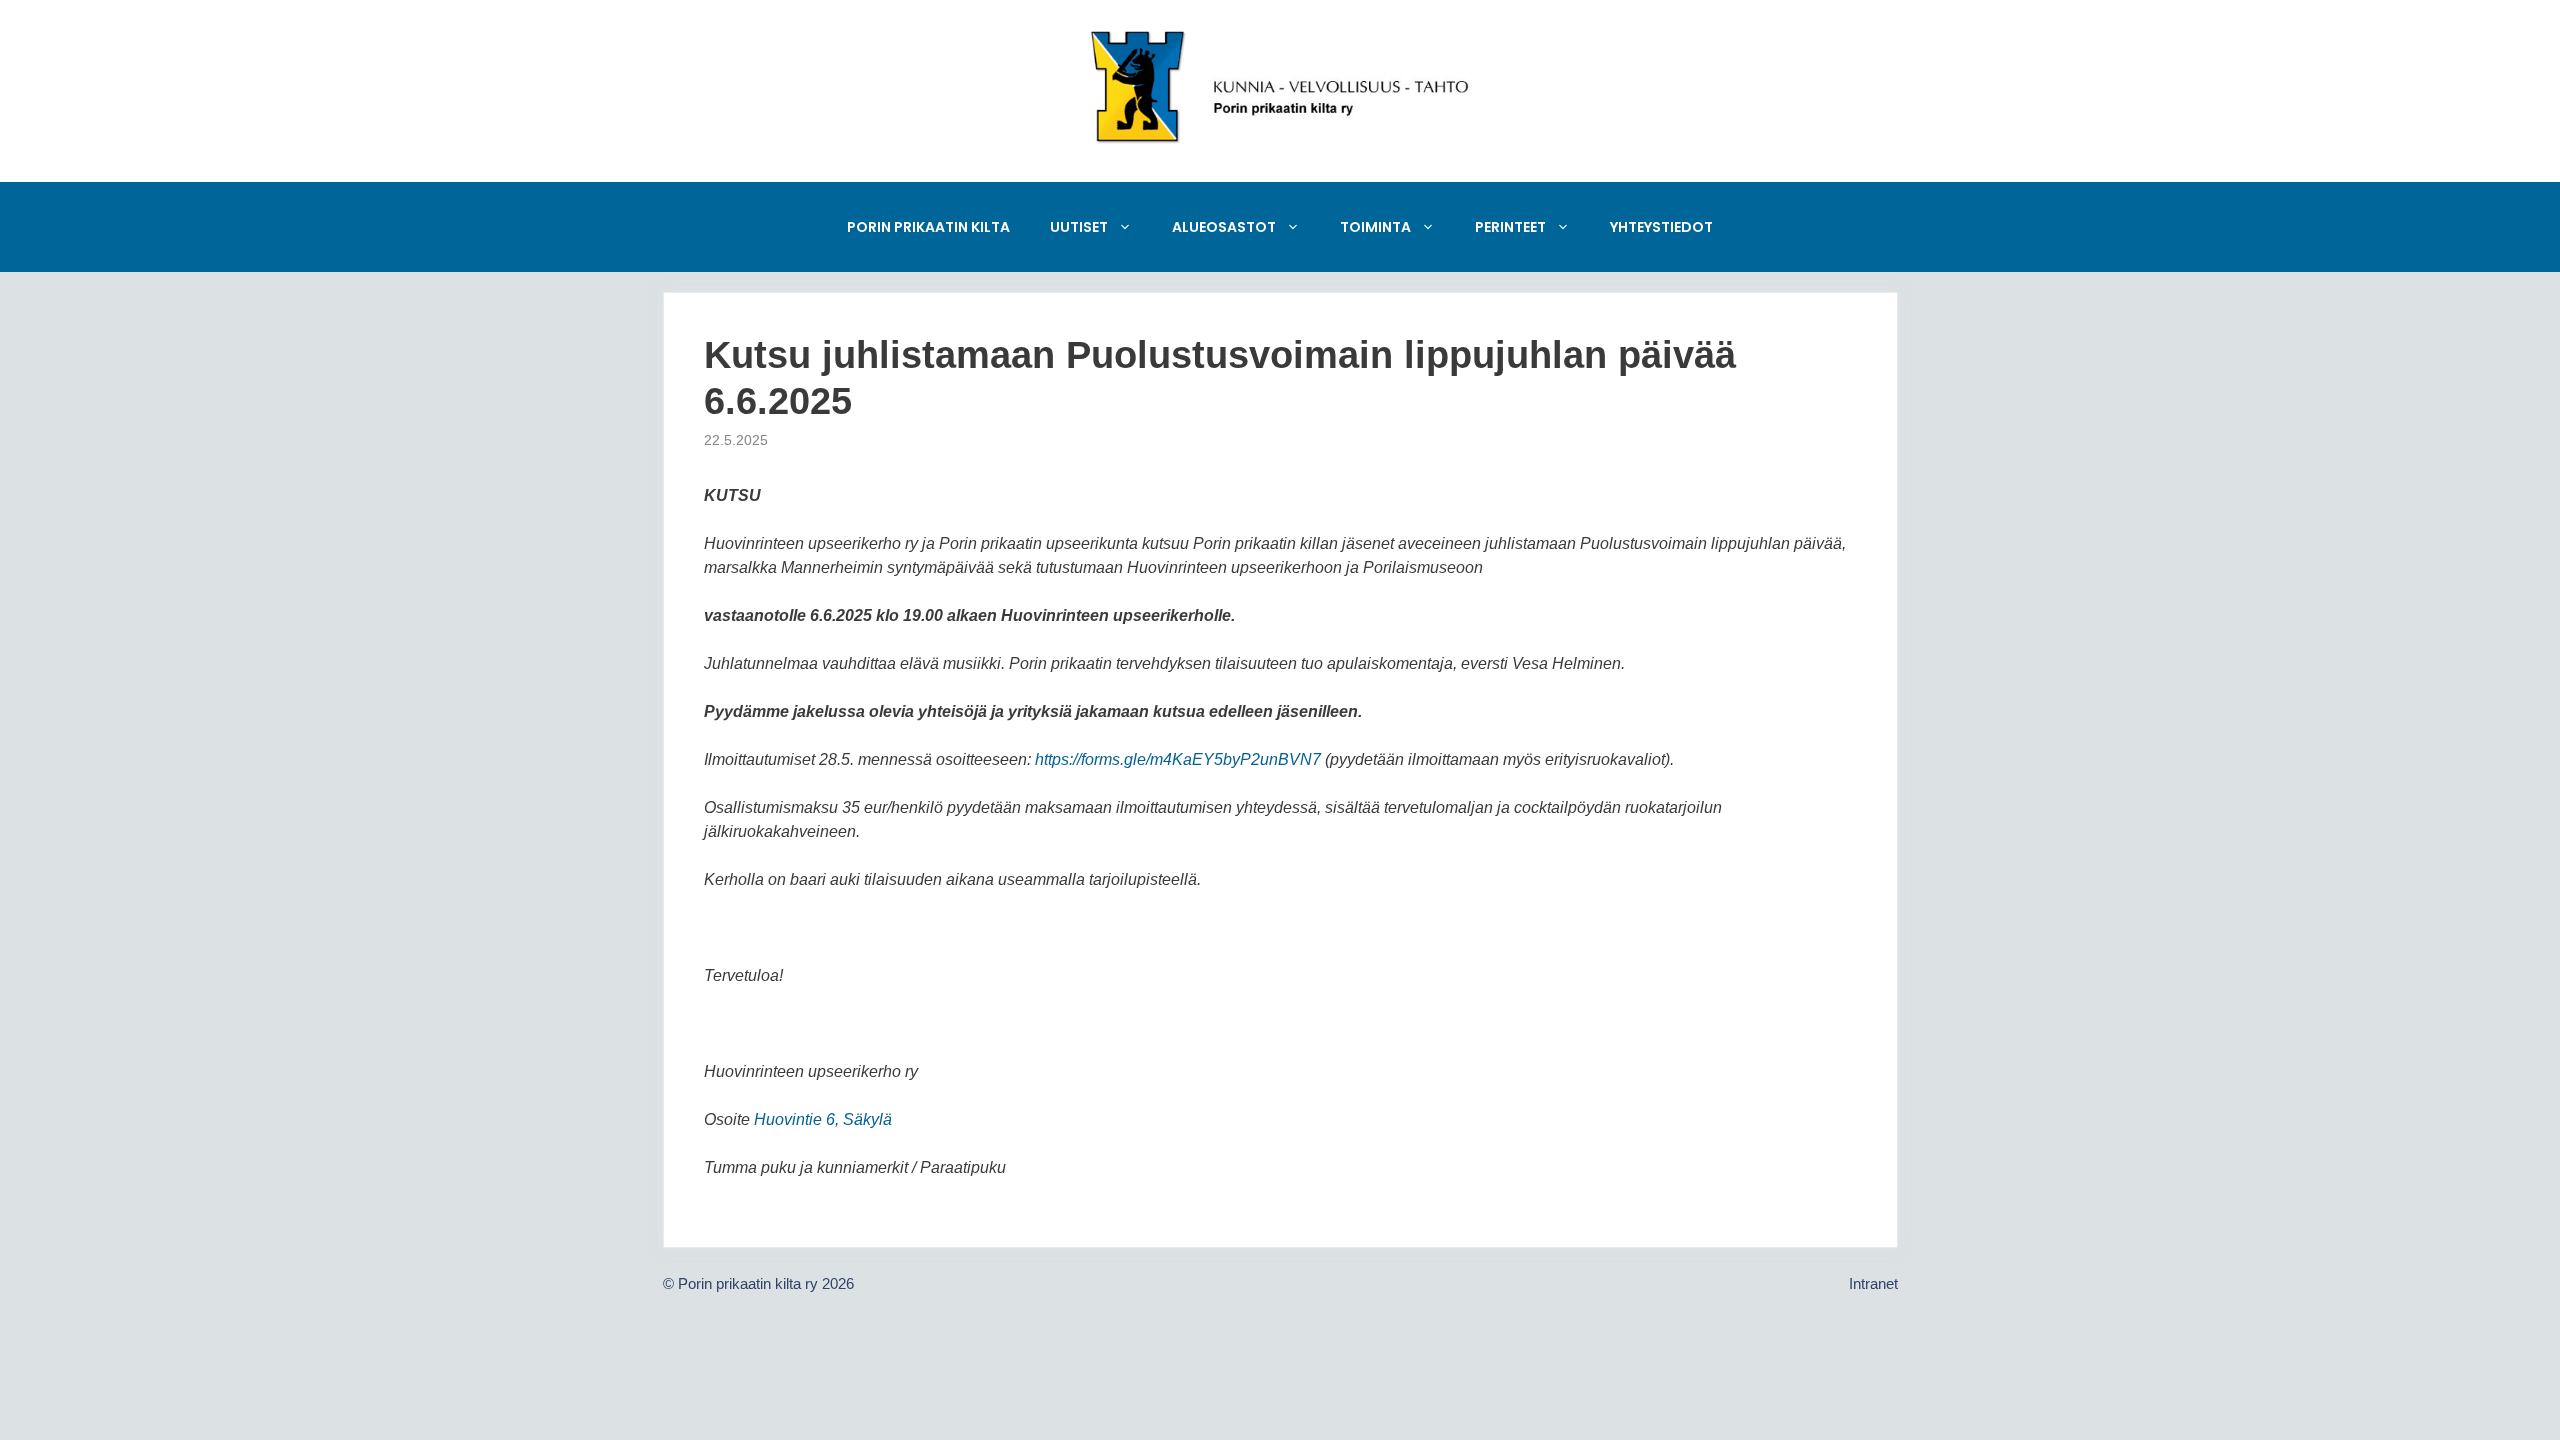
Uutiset (1079, 227)
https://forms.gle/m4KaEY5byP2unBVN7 (1178, 759)
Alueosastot (1224, 227)
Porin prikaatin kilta (928, 227)
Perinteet (1510, 227)
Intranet (1873, 1283)
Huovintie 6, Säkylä (823, 1119)
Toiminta (1375, 227)
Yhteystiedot (1661, 227)
